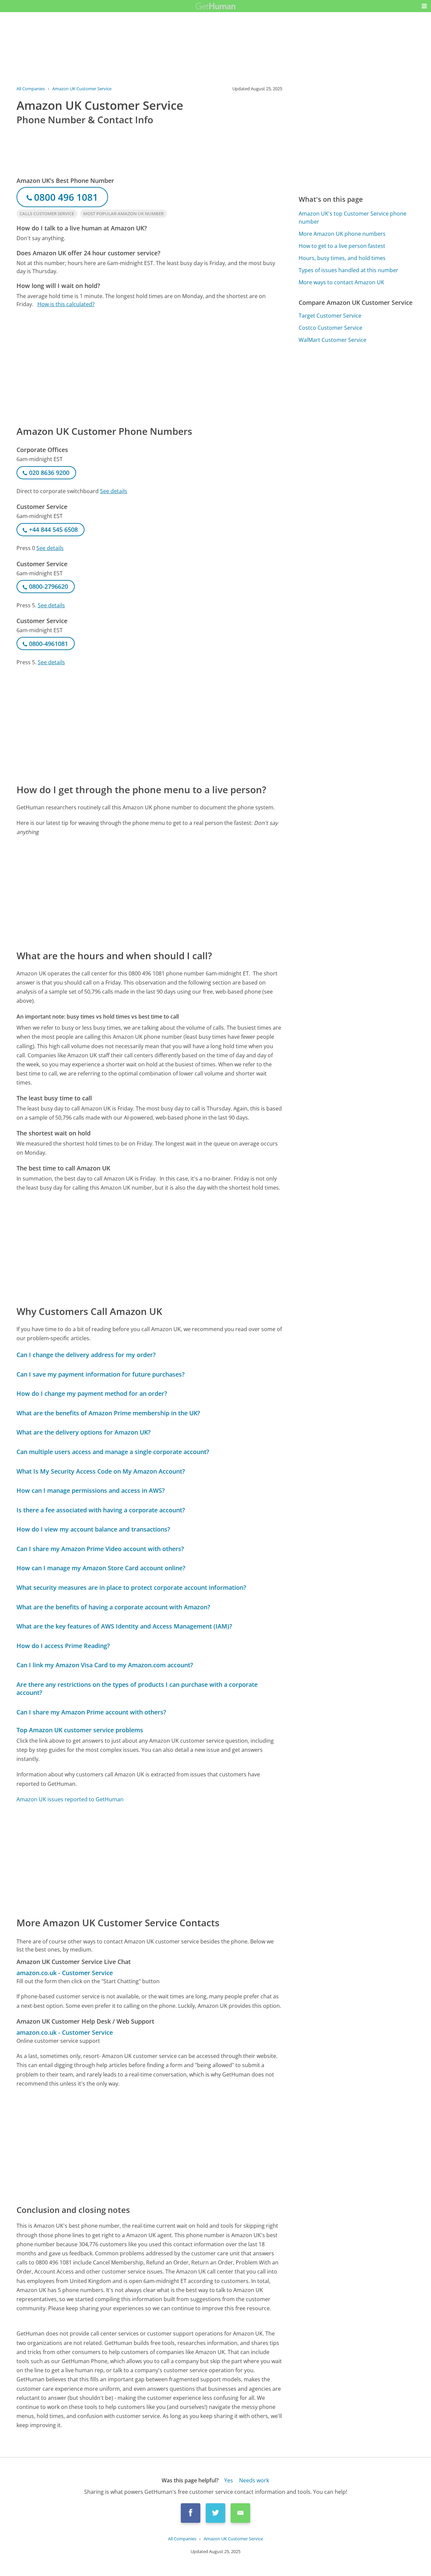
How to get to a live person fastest (342, 246)
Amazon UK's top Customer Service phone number (353, 218)
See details (114, 491)
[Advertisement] (150, 366)
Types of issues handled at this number (349, 270)
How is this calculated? (66, 304)
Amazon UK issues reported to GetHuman (70, 1799)
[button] (424, 6)
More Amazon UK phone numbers (342, 234)
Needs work (254, 2480)
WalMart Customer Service (333, 340)
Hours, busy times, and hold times (342, 258)
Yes (229, 2480)
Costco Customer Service (330, 328)
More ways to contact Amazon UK (341, 282)
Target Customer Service (330, 316)
